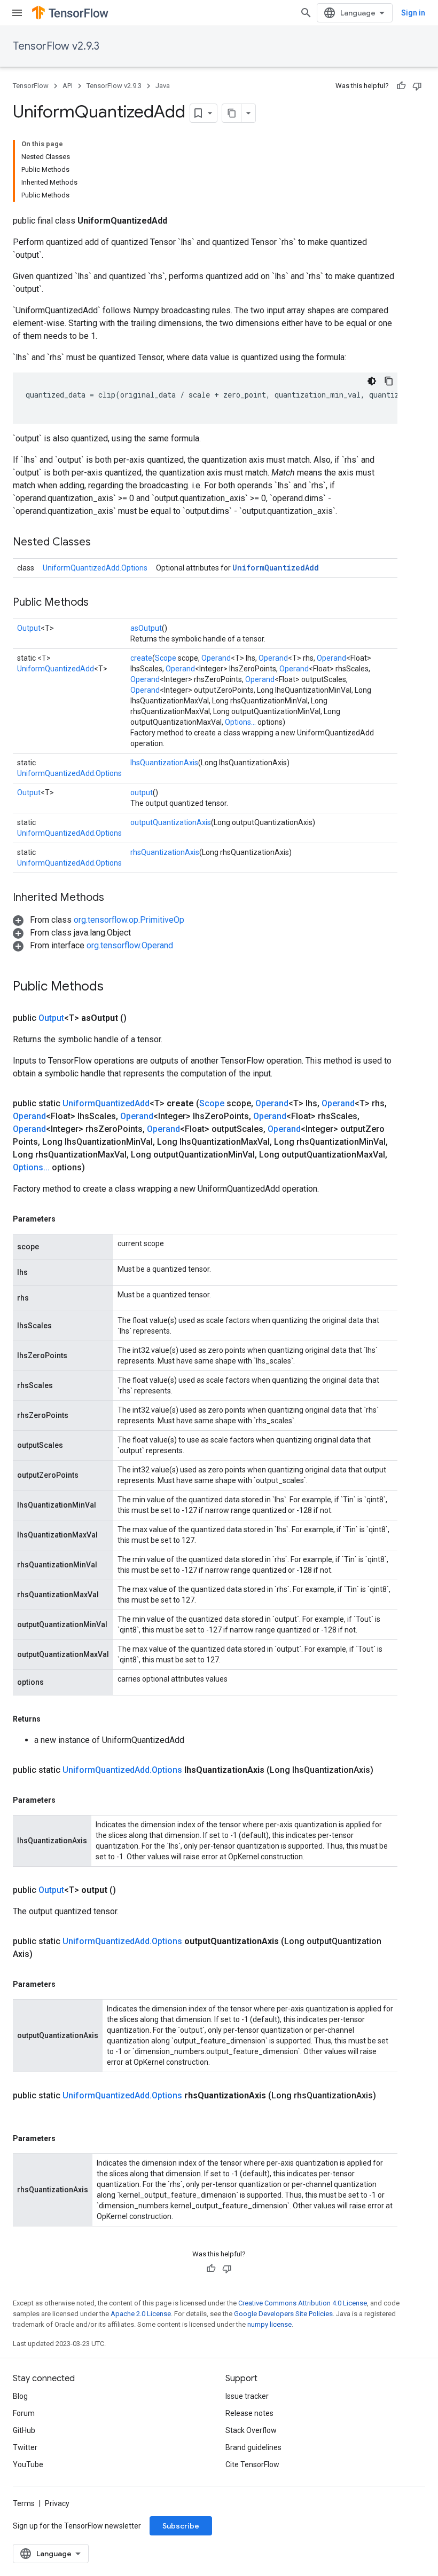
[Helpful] (401, 86)
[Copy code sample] (389, 381)
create (141, 658)
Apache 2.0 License (141, 2314)
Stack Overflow (251, 2430)
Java (163, 86)
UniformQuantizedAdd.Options (95, 568)
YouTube (28, 2464)
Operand (216, 658)
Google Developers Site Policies (283, 2314)
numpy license (269, 2324)
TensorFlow (31, 86)
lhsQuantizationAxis (164, 763)
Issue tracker (247, 2396)
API (68, 86)
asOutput (146, 628)
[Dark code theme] (372, 381)
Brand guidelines (253, 2447)
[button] (99, 920)
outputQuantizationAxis (171, 822)
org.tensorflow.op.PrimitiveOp (129, 920)
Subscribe (181, 2526)
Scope (166, 658)
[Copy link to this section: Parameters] (66, 1219)
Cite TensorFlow (252, 2464)
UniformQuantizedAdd (276, 568)
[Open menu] (17, 13)
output (142, 792)
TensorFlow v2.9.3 (56, 46)
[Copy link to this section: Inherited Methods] (115, 898)
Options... (240, 722)
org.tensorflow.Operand (130, 945)
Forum (24, 2413)
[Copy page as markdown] (232, 113)
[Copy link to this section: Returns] (51, 1719)
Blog (20, 2396)
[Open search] (306, 13)
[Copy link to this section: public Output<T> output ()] (129, 1890)
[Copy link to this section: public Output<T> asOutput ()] (139, 1018)
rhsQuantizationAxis (165, 852)
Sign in (413, 13)
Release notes (249, 2413)
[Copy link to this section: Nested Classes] (101, 543)
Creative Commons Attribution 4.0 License (303, 2303)
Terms (24, 2503)
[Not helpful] (417, 86)
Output (29, 628)
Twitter (25, 2447)
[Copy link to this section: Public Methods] (99, 603)
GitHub (24, 2430)
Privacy (57, 2503)
